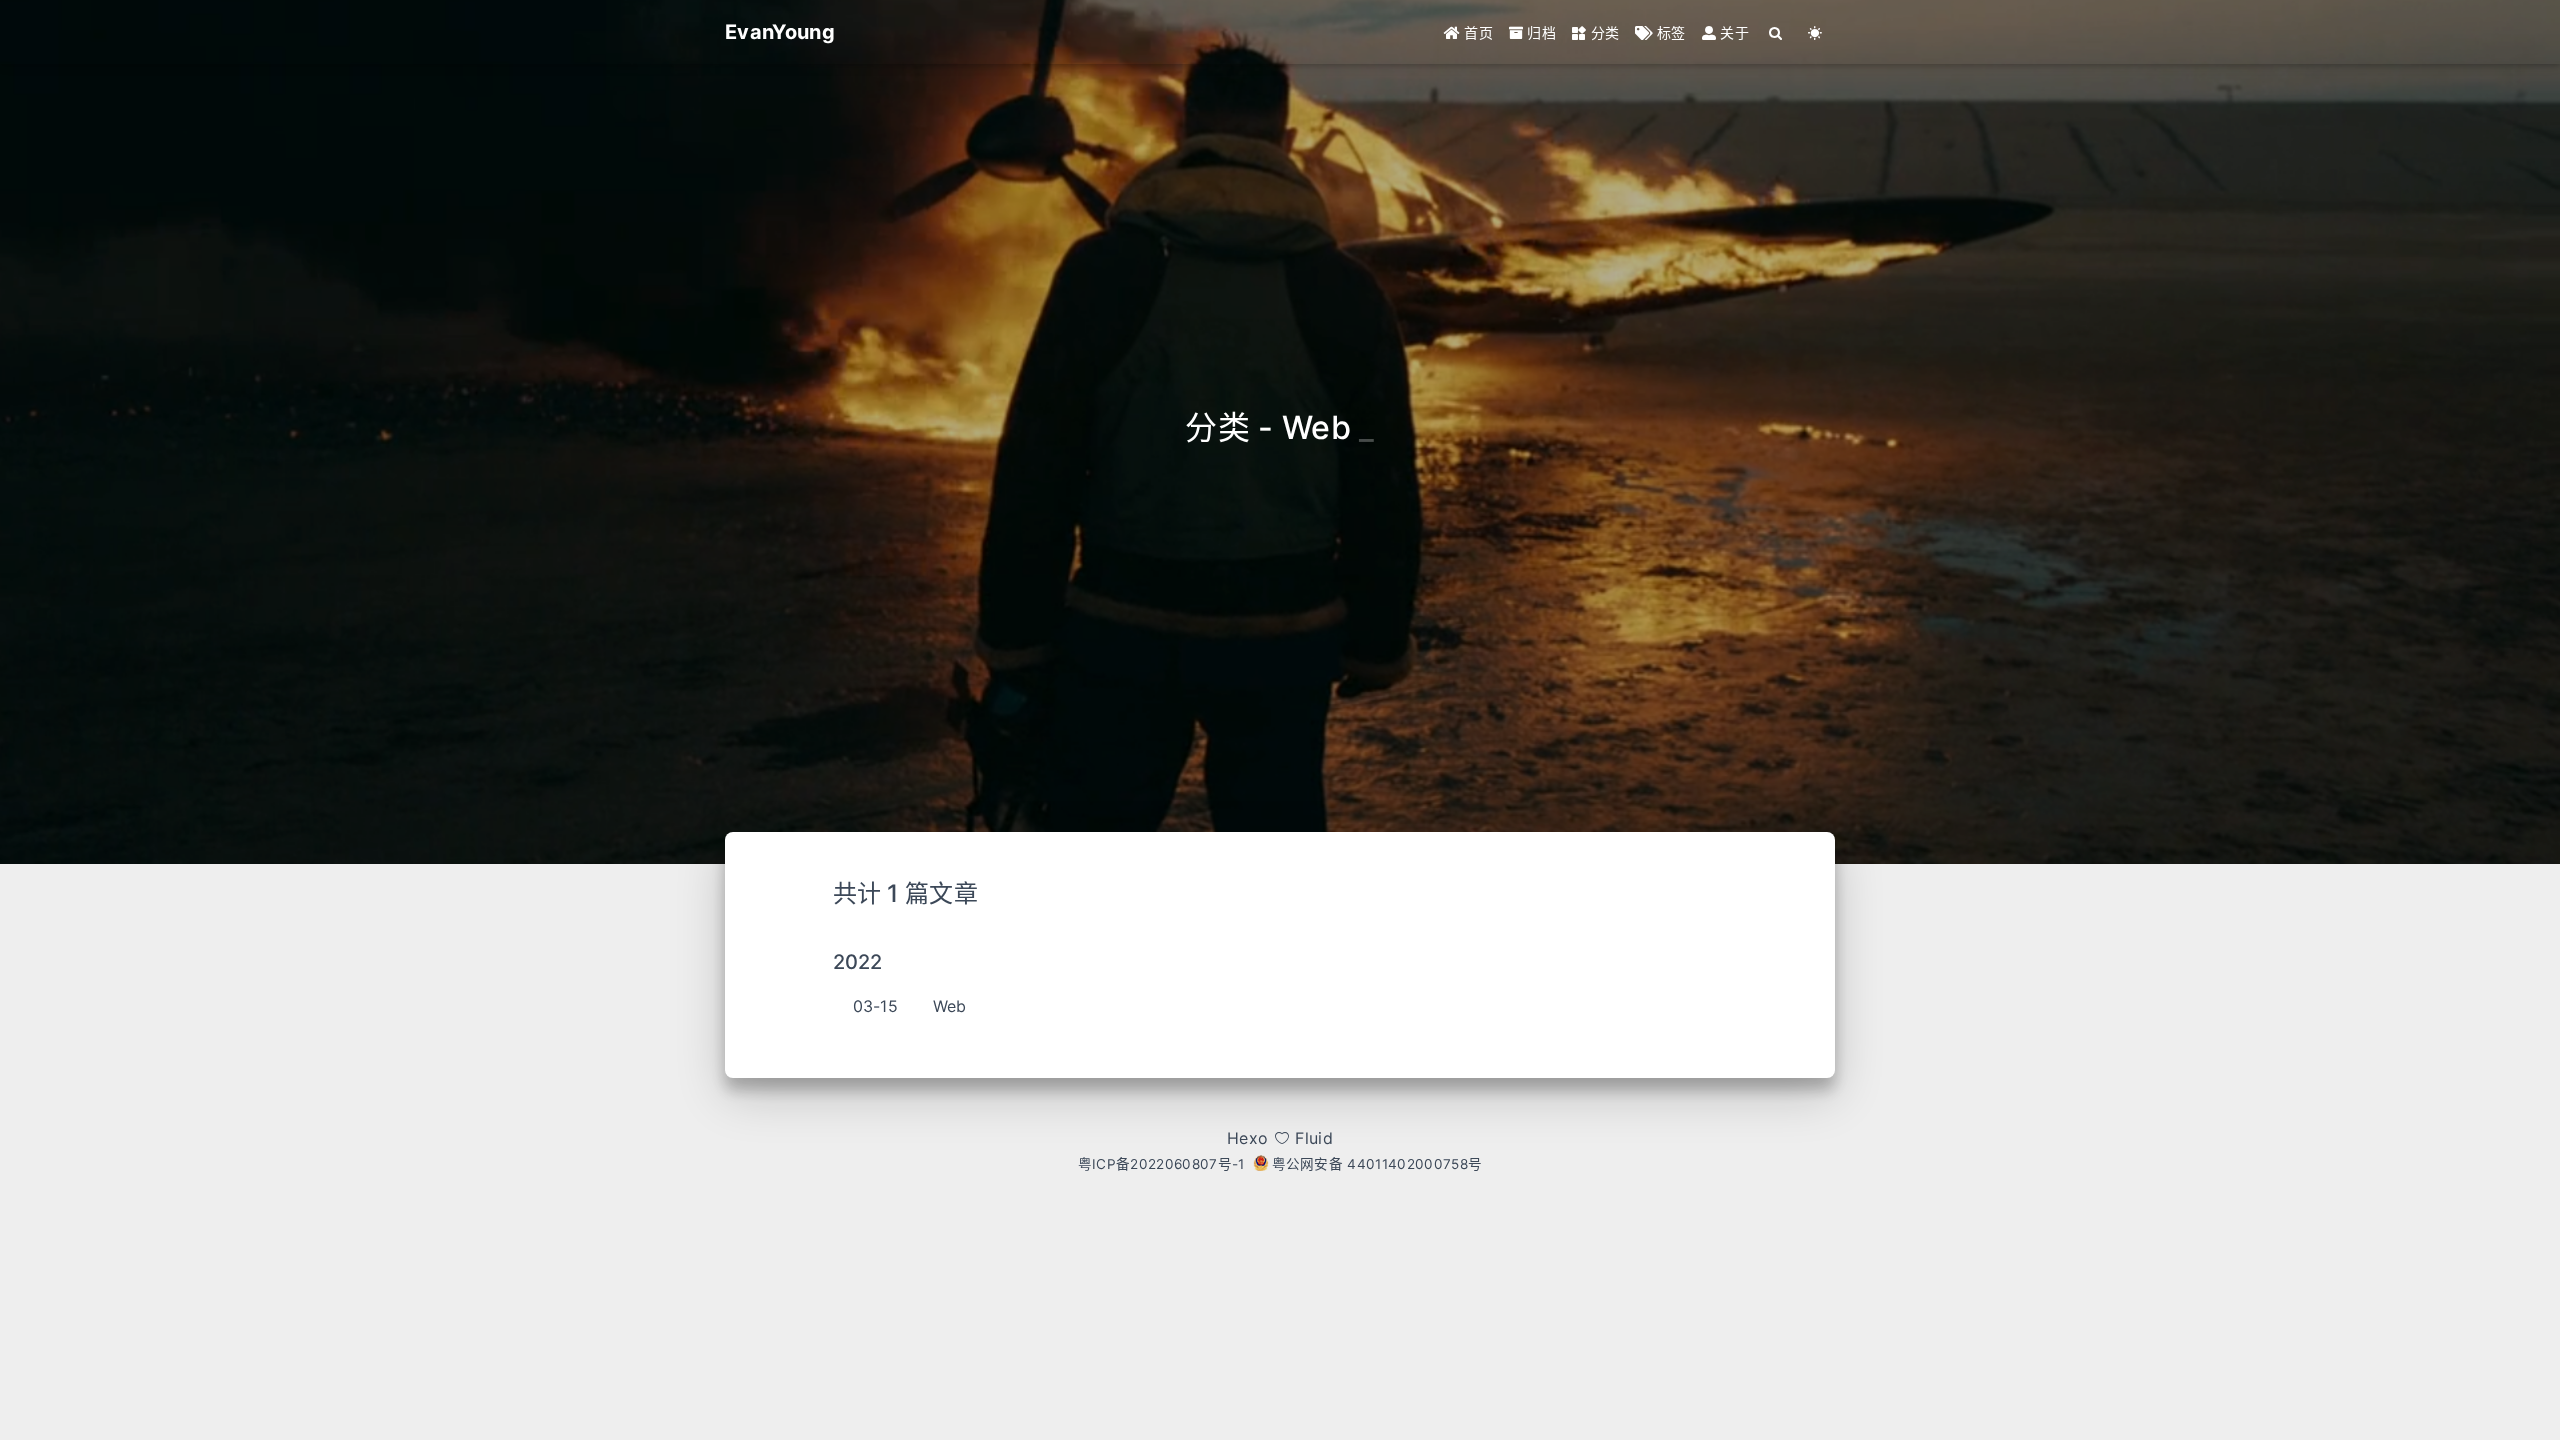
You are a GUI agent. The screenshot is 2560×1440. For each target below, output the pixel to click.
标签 (1669, 32)
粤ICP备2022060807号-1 (1161, 1164)
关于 (1732, 32)
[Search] (1776, 32)
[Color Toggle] (1815, 32)
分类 (1602, 32)
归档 (1539, 32)
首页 (1476, 32)
